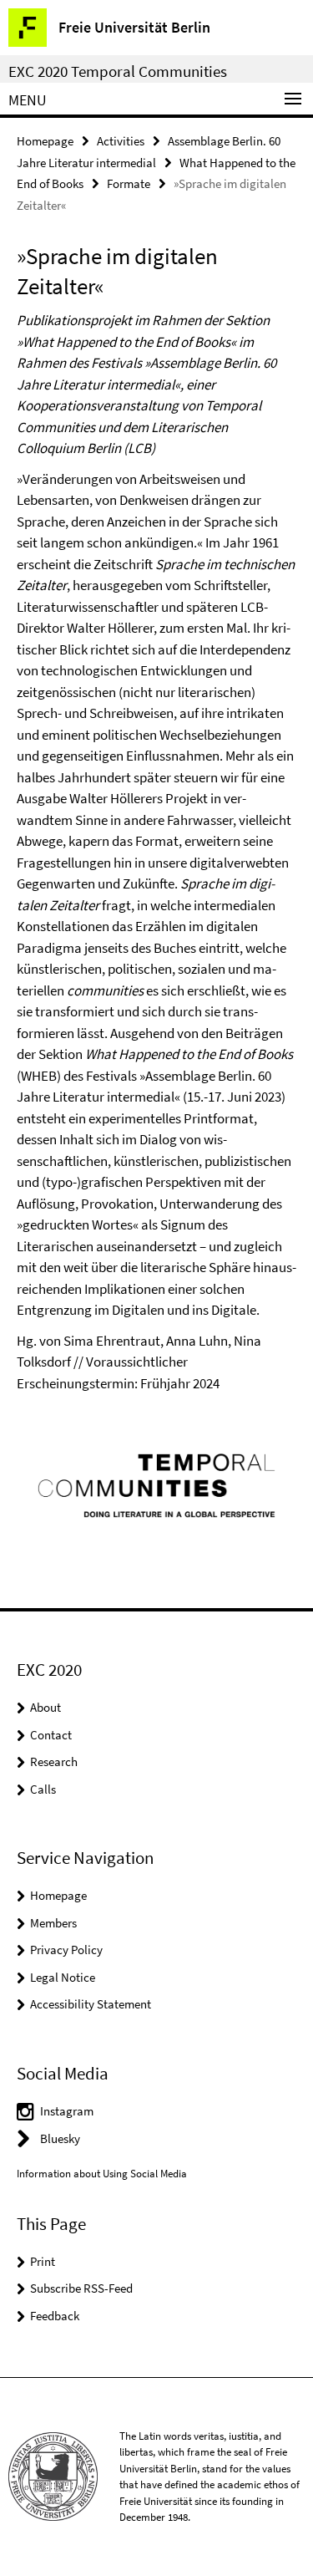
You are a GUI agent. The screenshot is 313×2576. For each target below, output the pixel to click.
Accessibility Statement (91, 2004)
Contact (51, 1735)
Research (54, 1761)
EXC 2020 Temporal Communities (118, 71)
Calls (43, 1789)
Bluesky (60, 2138)
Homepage (45, 141)
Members (53, 1923)
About (45, 1707)
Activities (121, 141)
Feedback (55, 2316)
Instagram (67, 2111)
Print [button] (43, 2261)
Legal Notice (63, 1977)
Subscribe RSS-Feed (81, 2288)
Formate (129, 183)
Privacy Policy (66, 1950)
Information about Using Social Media (102, 2174)
